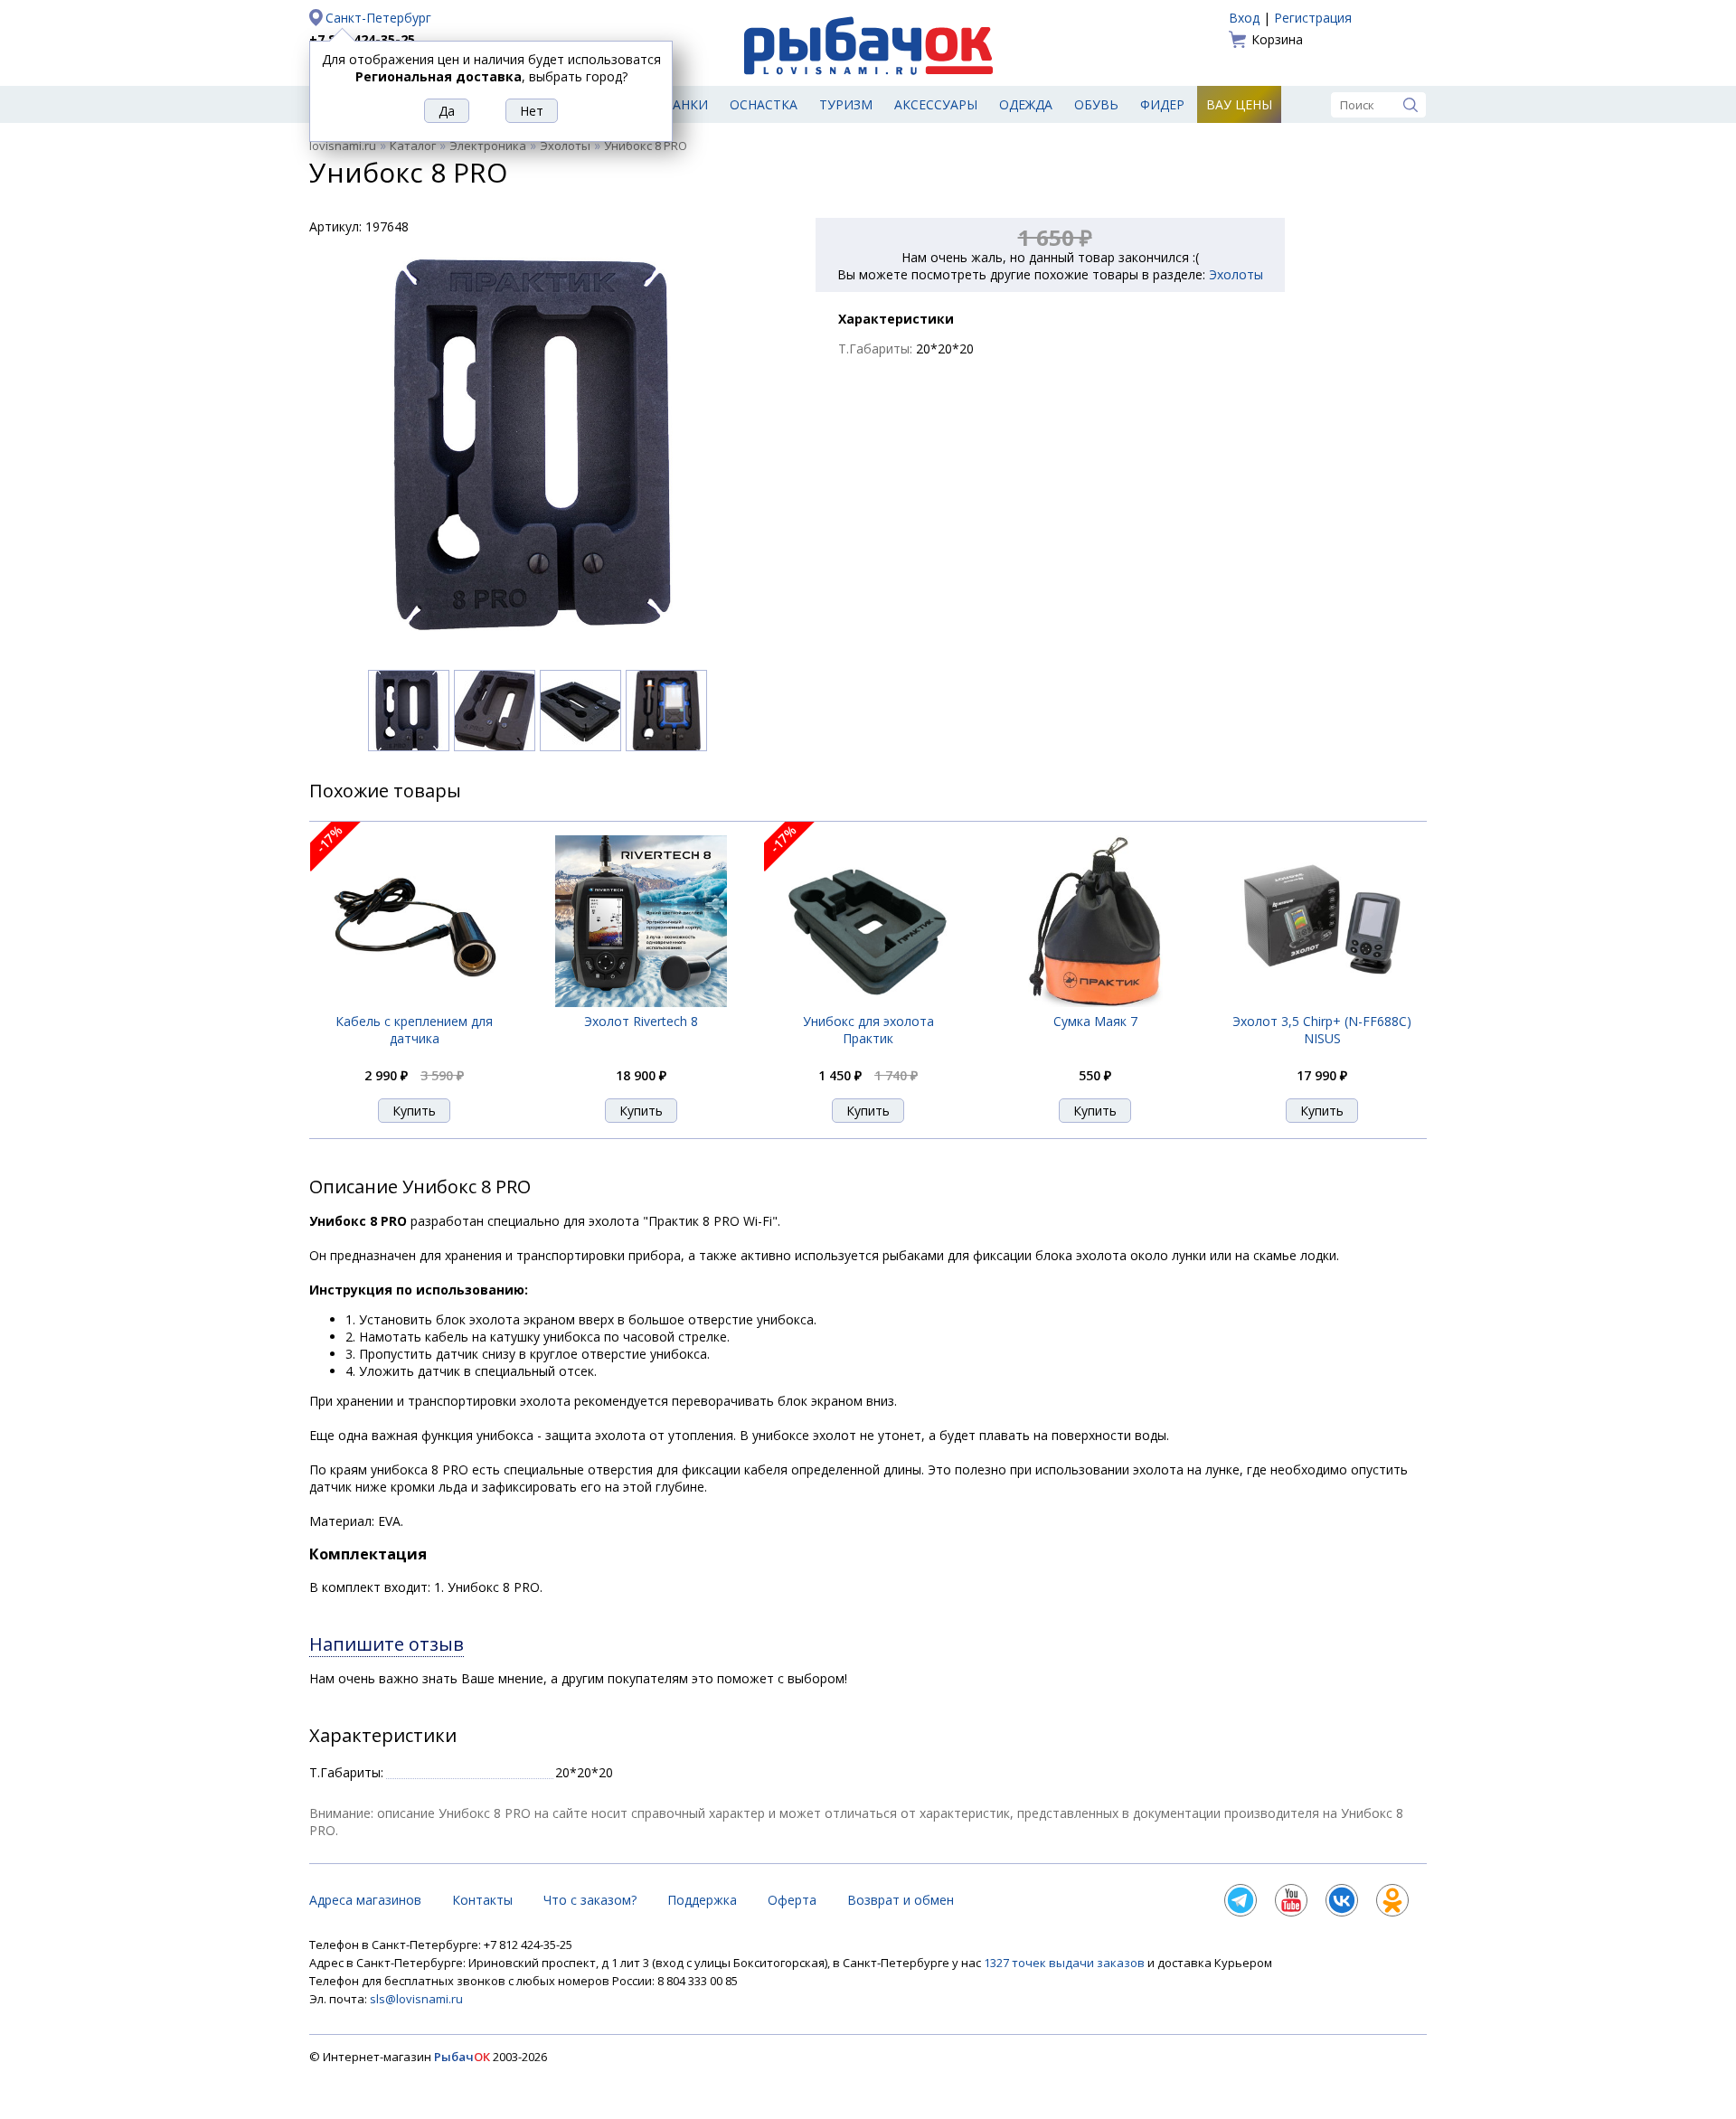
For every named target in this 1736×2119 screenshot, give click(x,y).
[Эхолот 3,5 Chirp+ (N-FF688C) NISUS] (1322, 1002)
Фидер (1162, 104)
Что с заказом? (590, 1900)
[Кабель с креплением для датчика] (414, 1002)
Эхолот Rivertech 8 (641, 1021)
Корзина (1277, 39)
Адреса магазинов (365, 1900)
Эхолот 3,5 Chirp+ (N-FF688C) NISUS (1322, 1030)
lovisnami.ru (343, 146)
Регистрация (1313, 18)
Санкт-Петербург (378, 18)
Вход (1244, 18)
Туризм (846, 104)
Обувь (1096, 104)
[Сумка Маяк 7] (1095, 1002)
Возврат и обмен (901, 1900)
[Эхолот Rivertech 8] (641, 1002)
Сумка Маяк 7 (1095, 1021)
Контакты (482, 1900)
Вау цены (1239, 104)
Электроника (488, 146)
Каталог (413, 146)
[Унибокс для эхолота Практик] (868, 1003)
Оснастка (764, 104)
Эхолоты (565, 146)
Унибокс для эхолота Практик (868, 1030)
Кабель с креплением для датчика (414, 1030)
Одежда (1026, 104)
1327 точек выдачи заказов (1066, 1963)
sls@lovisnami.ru (416, 1999)
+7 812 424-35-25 (362, 39)
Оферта (792, 1900)
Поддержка (702, 1900)
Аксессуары (936, 104)
